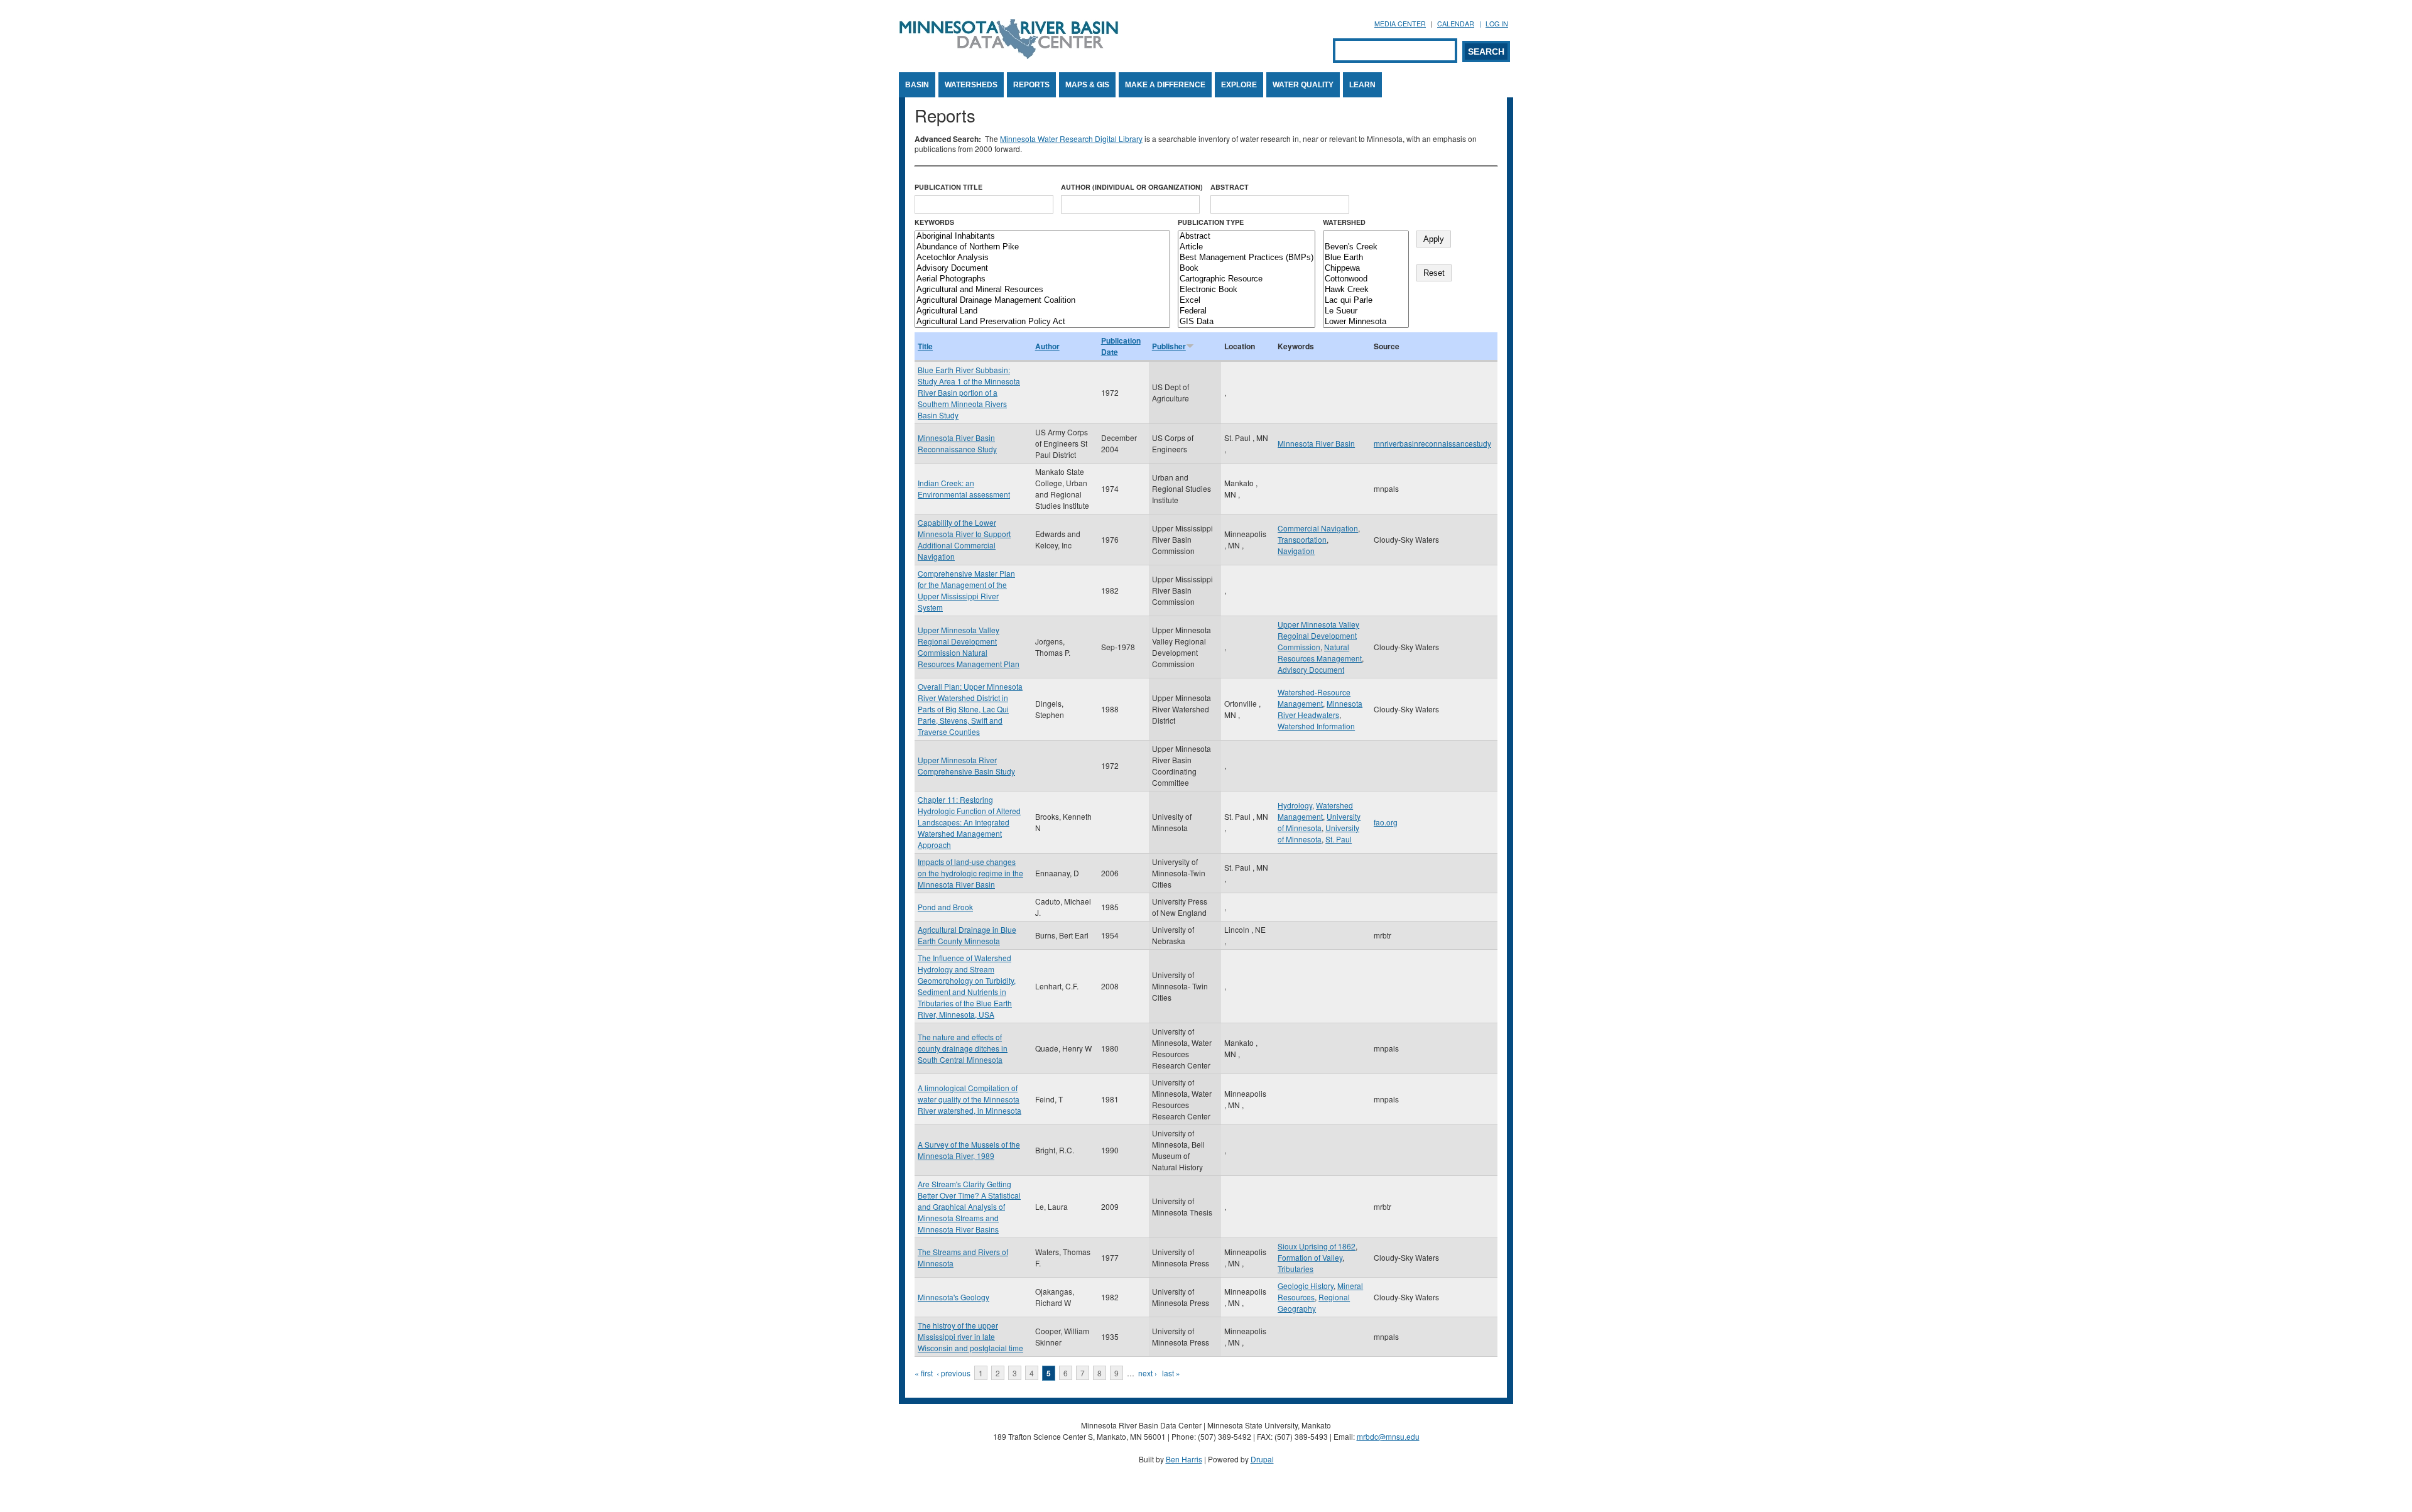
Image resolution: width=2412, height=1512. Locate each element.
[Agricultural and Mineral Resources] (1042, 290)
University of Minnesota (1319, 822)
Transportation (1302, 539)
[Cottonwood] (1366, 279)
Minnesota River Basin (1316, 443)
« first (924, 1373)
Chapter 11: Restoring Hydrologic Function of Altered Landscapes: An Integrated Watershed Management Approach (969, 822)
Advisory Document (1311, 669)
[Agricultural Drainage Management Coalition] (1042, 301)
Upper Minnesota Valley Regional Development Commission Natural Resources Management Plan (969, 647)
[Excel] (1247, 301)
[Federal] (1247, 311)
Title (925, 346)
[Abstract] (1247, 237)
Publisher (1169, 346)
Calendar (1456, 24)
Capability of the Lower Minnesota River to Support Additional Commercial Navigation (964, 539)
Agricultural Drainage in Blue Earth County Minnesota (967, 935)
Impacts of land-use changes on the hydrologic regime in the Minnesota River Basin (970, 873)
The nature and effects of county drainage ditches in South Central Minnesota (963, 1048)
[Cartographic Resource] (1247, 279)
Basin (917, 85)
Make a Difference (1165, 85)
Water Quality (1303, 85)
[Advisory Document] (1042, 269)
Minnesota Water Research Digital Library (1071, 139)
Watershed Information (1316, 726)
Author (1047, 346)
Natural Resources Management (1320, 652)
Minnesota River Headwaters (1320, 709)
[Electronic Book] (1247, 290)
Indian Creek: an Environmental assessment (964, 488)
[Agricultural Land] (1042, 311)
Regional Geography (1314, 1303)
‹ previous (953, 1373)
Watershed (1344, 222)
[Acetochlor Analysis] (1042, 258)
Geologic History (1306, 1286)
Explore (1239, 85)
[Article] (1247, 247)
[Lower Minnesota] (1366, 322)
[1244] (1366, 237)
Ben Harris (1184, 1459)
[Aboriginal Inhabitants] (1042, 237)
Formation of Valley (1310, 1257)
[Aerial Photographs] (1042, 279)
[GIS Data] (1247, 322)
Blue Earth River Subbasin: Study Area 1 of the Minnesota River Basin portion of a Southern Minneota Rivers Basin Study (969, 392)
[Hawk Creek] (1366, 290)
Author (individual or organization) (1132, 187)
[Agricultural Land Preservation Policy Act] (1042, 322)
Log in (1497, 24)
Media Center (1400, 24)
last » (1171, 1373)
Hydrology (1295, 805)
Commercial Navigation (1318, 528)
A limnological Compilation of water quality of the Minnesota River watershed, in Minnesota (970, 1099)
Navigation (1296, 551)
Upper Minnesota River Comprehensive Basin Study (966, 765)
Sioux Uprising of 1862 (1317, 1246)
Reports (1031, 85)
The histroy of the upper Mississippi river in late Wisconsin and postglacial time (970, 1336)
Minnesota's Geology (953, 1297)
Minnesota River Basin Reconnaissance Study (957, 443)
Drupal (1262, 1459)
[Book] (1247, 269)
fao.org (1386, 822)
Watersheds (971, 85)
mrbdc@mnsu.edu (1388, 1436)
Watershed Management (1315, 811)
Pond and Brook (945, 907)
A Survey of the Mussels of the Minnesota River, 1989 (969, 1150)
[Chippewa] (1366, 269)
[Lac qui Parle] (1366, 301)
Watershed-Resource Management (1314, 698)
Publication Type (1211, 222)
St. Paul (1339, 839)
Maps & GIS (1087, 85)
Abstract (1230, 187)
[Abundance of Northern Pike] (1042, 247)
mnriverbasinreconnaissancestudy (1432, 443)
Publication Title (948, 187)
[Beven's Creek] (1366, 247)
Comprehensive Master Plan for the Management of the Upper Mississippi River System (966, 590)
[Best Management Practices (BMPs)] (1247, 258)
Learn (1362, 85)
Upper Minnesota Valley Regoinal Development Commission (1318, 635)
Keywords (934, 222)
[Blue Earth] (1366, 258)
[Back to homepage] (1009, 56)
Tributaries (1296, 1269)
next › (1148, 1373)
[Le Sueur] (1366, 311)
